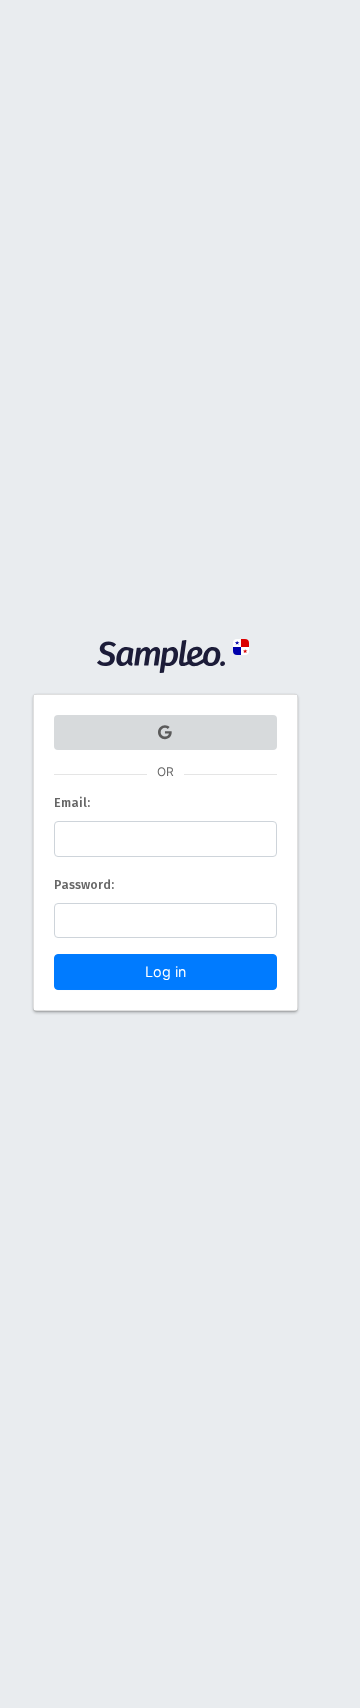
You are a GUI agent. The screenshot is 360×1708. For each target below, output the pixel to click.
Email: (72, 802)
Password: (84, 884)
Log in (165, 971)
